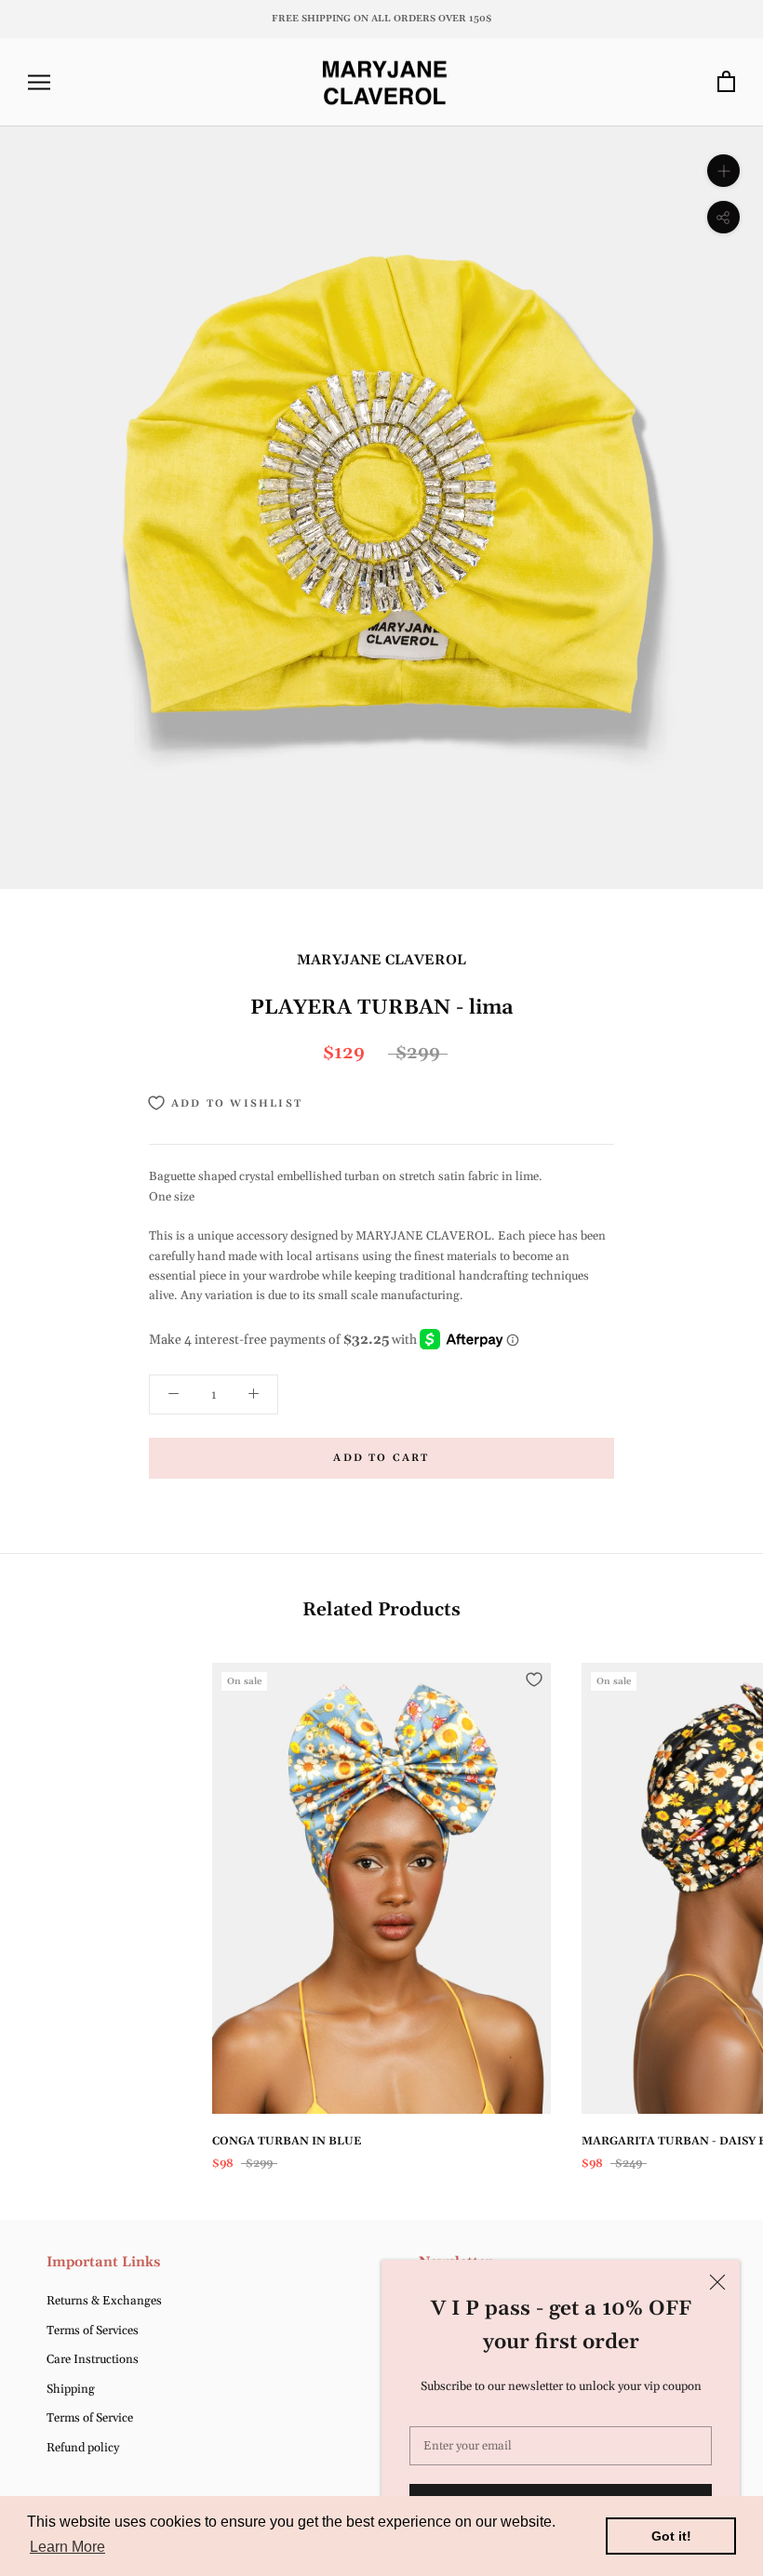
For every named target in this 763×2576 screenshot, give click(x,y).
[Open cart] (726, 82)
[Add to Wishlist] (534, 1680)
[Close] (717, 2282)
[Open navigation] (39, 82)
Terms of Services (93, 2330)
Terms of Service (90, 2418)
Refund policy (83, 2448)
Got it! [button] (671, 2536)
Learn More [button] (67, 2547)
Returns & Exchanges (104, 2301)
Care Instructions (93, 2359)
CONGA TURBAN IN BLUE (287, 2141)
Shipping (71, 2389)
